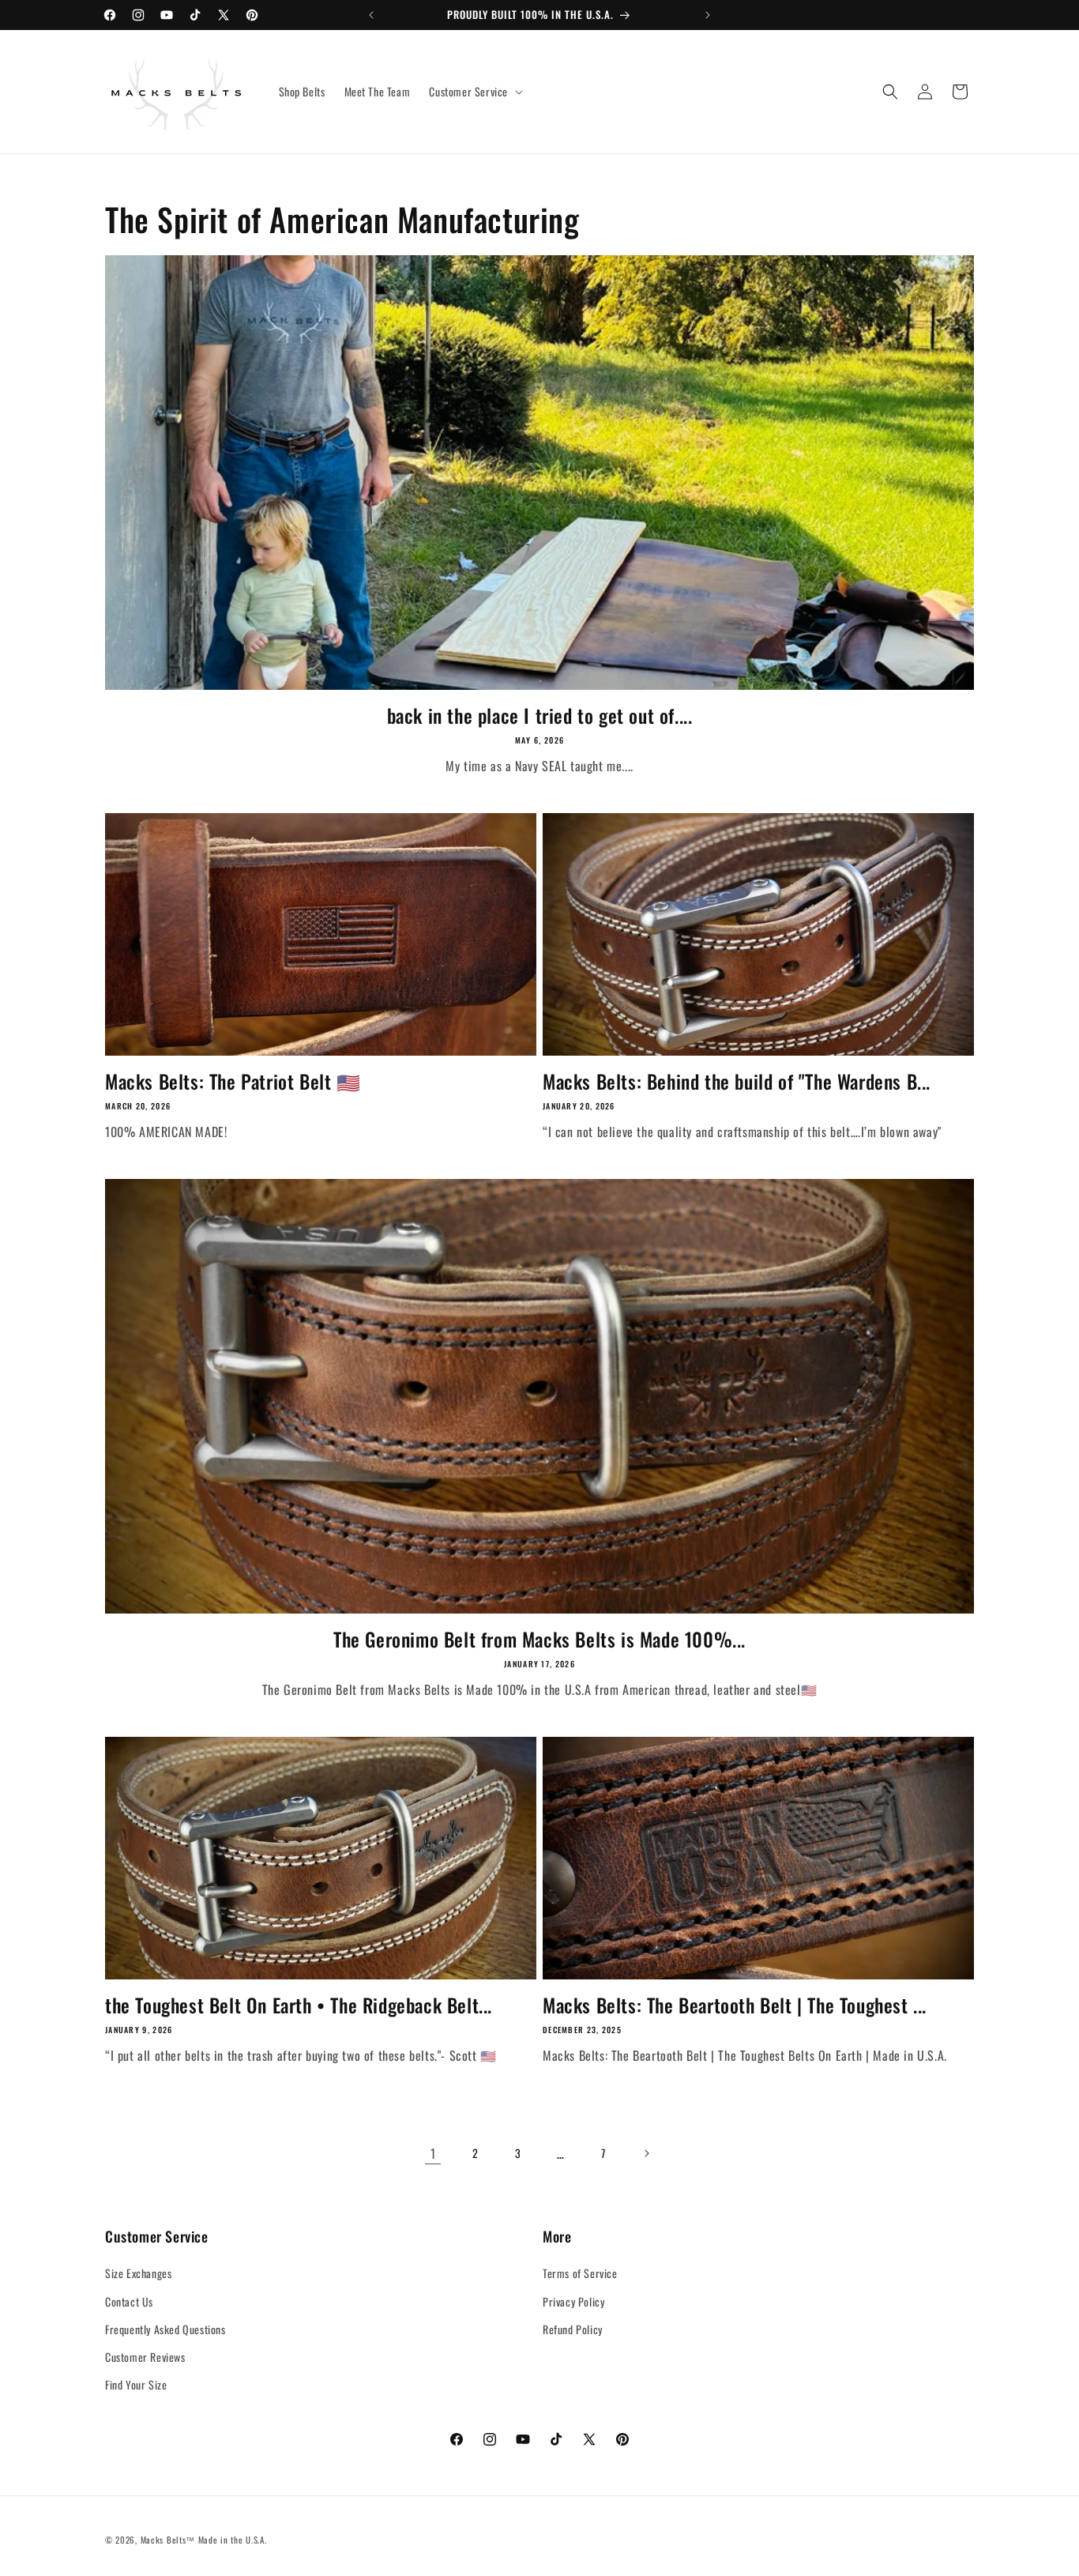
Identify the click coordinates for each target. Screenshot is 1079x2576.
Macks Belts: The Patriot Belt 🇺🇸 (233, 1081)
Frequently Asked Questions (165, 2329)
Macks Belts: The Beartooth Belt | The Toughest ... (735, 2005)
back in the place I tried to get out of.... (540, 716)
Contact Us (129, 2301)
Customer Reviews (145, 2357)
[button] (474, 92)
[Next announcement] (708, 15)
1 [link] (433, 2153)
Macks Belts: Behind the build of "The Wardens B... (737, 1081)
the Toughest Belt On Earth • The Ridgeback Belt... (299, 2005)
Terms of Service (580, 2274)
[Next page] (646, 2153)
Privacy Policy (573, 2301)
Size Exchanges (138, 2274)
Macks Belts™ (168, 2540)
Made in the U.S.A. (233, 2540)
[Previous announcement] (371, 15)
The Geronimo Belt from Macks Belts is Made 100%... (539, 1639)
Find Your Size (136, 2384)
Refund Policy (573, 2329)
